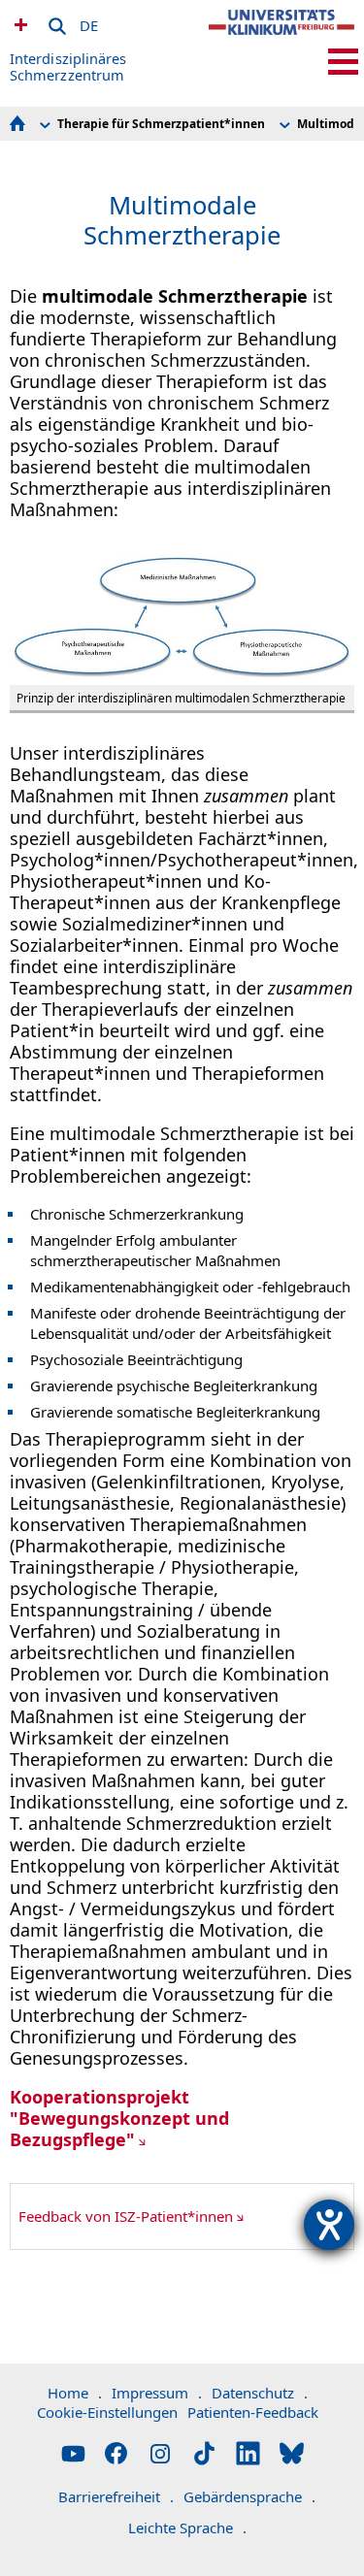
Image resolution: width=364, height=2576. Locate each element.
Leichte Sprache (187, 2527)
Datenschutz (260, 2393)
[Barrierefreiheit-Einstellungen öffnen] (329, 2225)
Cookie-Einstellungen (107, 2412)
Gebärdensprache (249, 2496)
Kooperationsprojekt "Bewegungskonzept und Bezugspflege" (119, 2118)
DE (89, 22)
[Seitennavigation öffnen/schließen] (343, 62)
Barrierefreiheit (116, 2496)
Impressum (157, 2393)
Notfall (18, 24)
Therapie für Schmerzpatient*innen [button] (161, 124)
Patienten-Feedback (253, 2412)
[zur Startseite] (281, 39)
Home (75, 2393)
